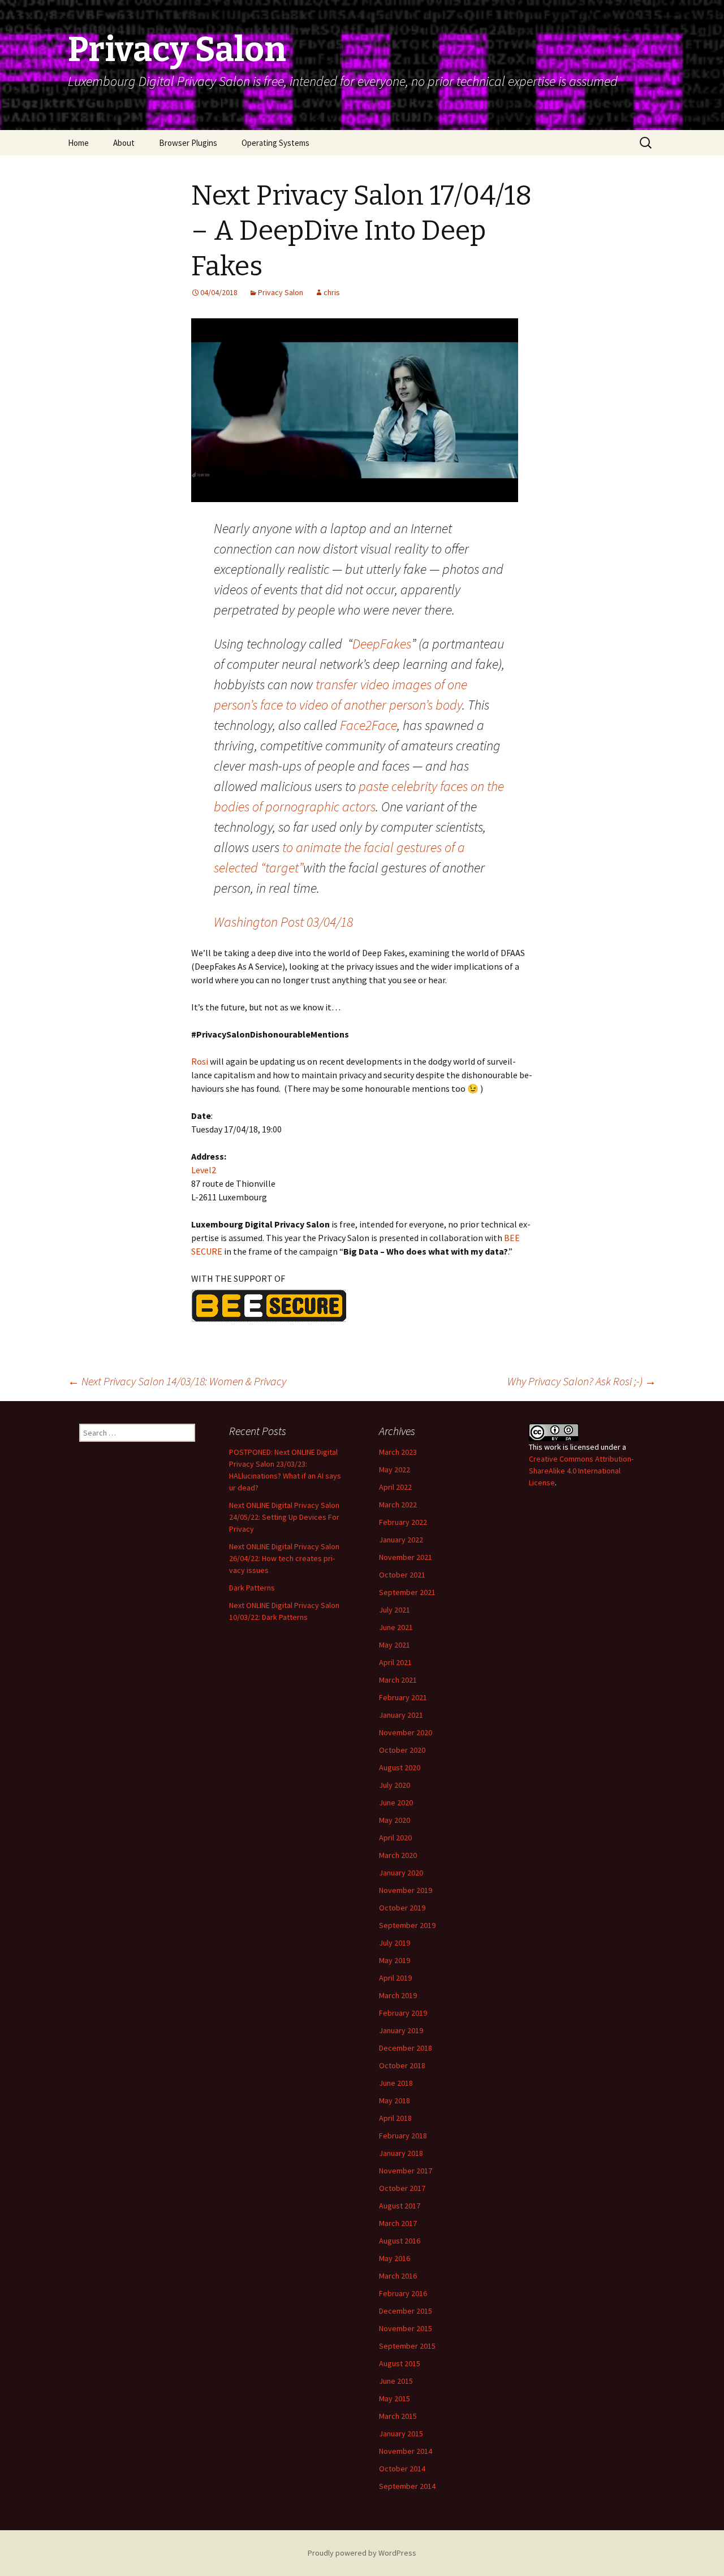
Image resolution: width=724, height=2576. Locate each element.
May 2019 (395, 1960)
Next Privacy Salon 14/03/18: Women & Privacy (177, 1381)
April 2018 (395, 2118)
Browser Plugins (188, 143)
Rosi (200, 1061)
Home (78, 143)
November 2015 (406, 2328)
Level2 (204, 1170)
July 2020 (395, 1785)
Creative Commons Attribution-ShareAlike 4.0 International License (581, 1471)
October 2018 (402, 2065)
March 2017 (398, 2223)
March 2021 (398, 1680)
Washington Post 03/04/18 (283, 922)
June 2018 (396, 2083)
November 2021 (406, 1557)
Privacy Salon (281, 292)
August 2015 (400, 2363)
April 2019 (395, 1978)
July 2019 (395, 1943)
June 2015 (396, 2381)
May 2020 (395, 1820)
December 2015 (406, 2311)
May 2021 (395, 1645)
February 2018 (403, 2136)
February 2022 (403, 1522)
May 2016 (395, 2258)
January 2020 (401, 1873)
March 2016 (398, 2276)
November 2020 (406, 1732)
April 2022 (395, 1487)
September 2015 (407, 2346)
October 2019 (402, 1908)
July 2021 (395, 1610)
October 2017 (402, 2188)
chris (332, 292)
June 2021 (396, 1627)
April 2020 (395, 1838)
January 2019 (401, 2030)
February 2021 (403, 1697)
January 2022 (401, 1540)
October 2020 (402, 1750)
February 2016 (403, 2293)
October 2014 (402, 2469)
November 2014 (406, 2451)
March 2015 (398, 2416)
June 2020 (396, 1803)
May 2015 (395, 2398)
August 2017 (400, 2206)
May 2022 (395, 1469)
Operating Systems (275, 143)
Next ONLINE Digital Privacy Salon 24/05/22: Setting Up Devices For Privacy (284, 1517)
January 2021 (401, 1715)
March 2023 (398, 1452)
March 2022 (398, 1505)
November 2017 (406, 2171)
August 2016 (400, 2241)
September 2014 (407, 2486)
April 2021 (395, 1662)
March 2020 (398, 1855)
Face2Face (369, 725)
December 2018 (406, 2048)
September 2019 (407, 1925)
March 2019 (398, 1995)
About (124, 143)
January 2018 (401, 2153)
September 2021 (407, 1592)
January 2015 (401, 2434)
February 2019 (403, 2013)
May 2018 (395, 2100)
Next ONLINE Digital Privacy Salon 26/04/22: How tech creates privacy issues (284, 1558)
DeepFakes (382, 644)
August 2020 (400, 1767)
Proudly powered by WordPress (362, 2553)
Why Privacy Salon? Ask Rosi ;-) (582, 1381)
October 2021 (402, 1575)
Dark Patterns (252, 1588)
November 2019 (406, 1890)
